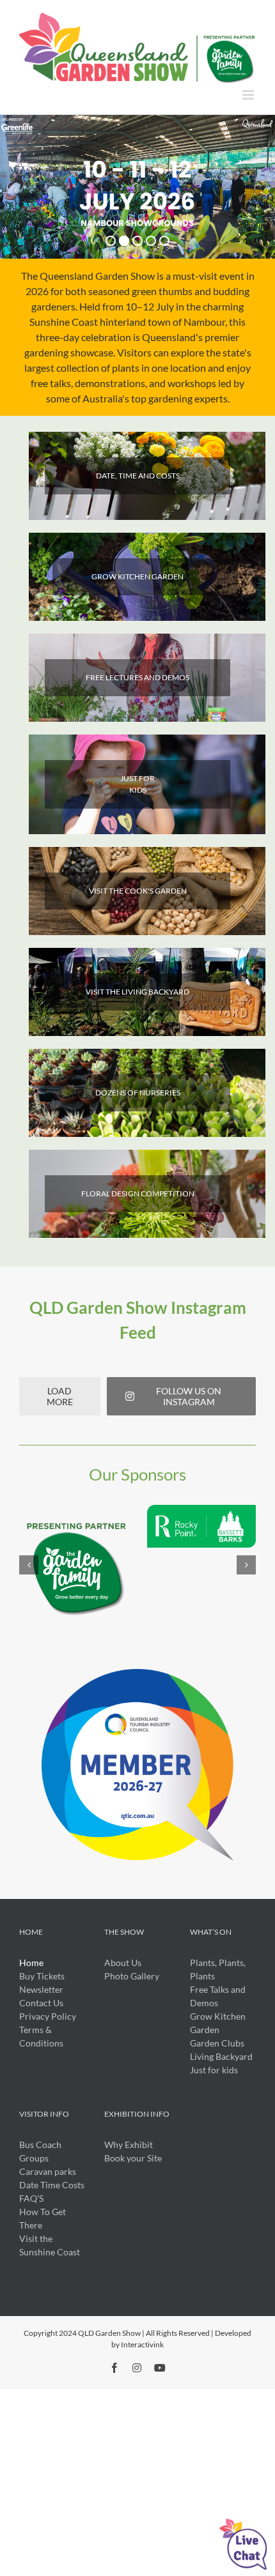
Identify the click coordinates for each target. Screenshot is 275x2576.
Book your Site (133, 2158)
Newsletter (41, 1989)
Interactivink (142, 2344)
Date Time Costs (52, 2185)
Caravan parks (48, 2171)
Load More (60, 1396)
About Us (123, 1962)
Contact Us (41, 2003)
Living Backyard (221, 2056)
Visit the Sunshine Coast (50, 2245)
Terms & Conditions (41, 2036)
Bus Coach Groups (40, 2151)
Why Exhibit (129, 2145)
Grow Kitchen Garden (218, 2023)
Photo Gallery (132, 1976)
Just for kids (214, 2070)
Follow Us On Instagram (189, 1396)
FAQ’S (31, 2198)
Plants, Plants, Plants (218, 1969)
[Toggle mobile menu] (249, 95)
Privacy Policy (48, 2016)
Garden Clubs (217, 2043)
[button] (29, 1565)
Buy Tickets (42, 1976)
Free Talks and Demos (218, 1996)
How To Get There (43, 2218)
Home (31, 1962)
